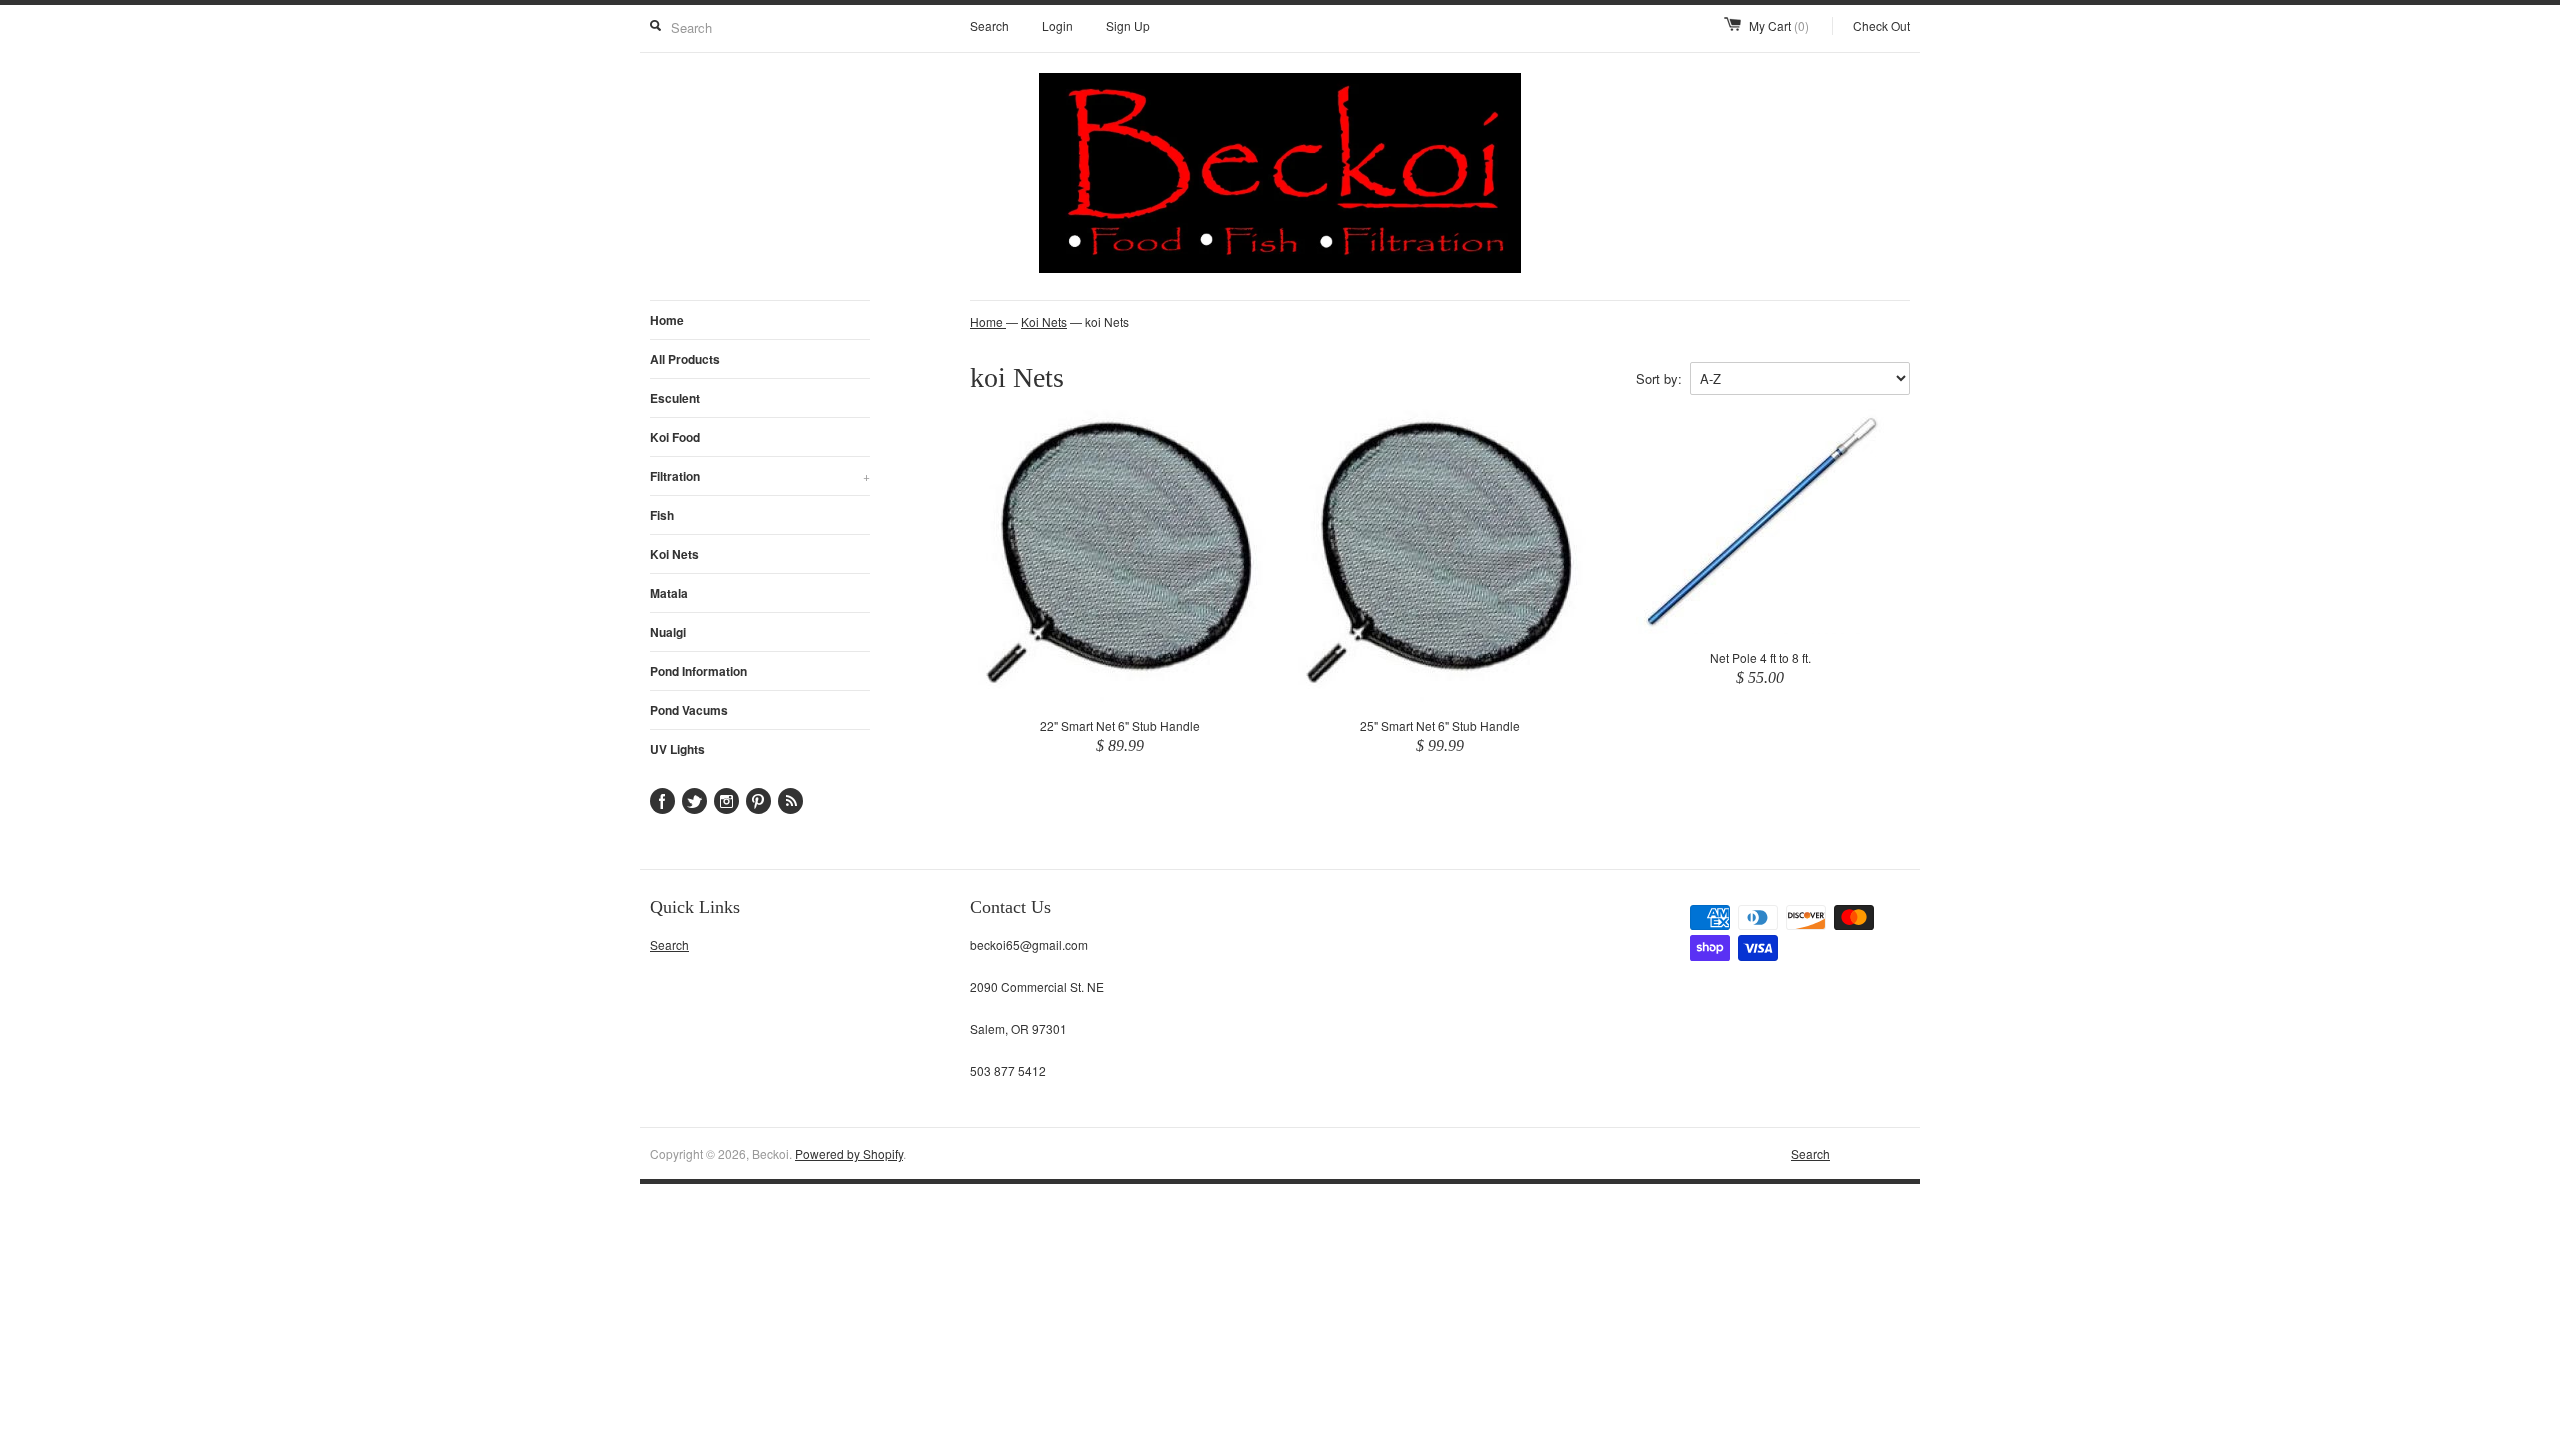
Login (1057, 25)
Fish (662, 515)
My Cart (1779, 25)
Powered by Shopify (849, 1153)
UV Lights (677, 749)
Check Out (1881, 25)
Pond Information (698, 671)
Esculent (675, 398)
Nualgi (668, 632)
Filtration (760, 476)
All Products (685, 359)
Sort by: (1659, 378)
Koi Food (675, 437)
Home (667, 320)
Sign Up (1128, 25)
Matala (669, 593)
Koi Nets (674, 554)
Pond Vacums (689, 710)
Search (989, 25)
